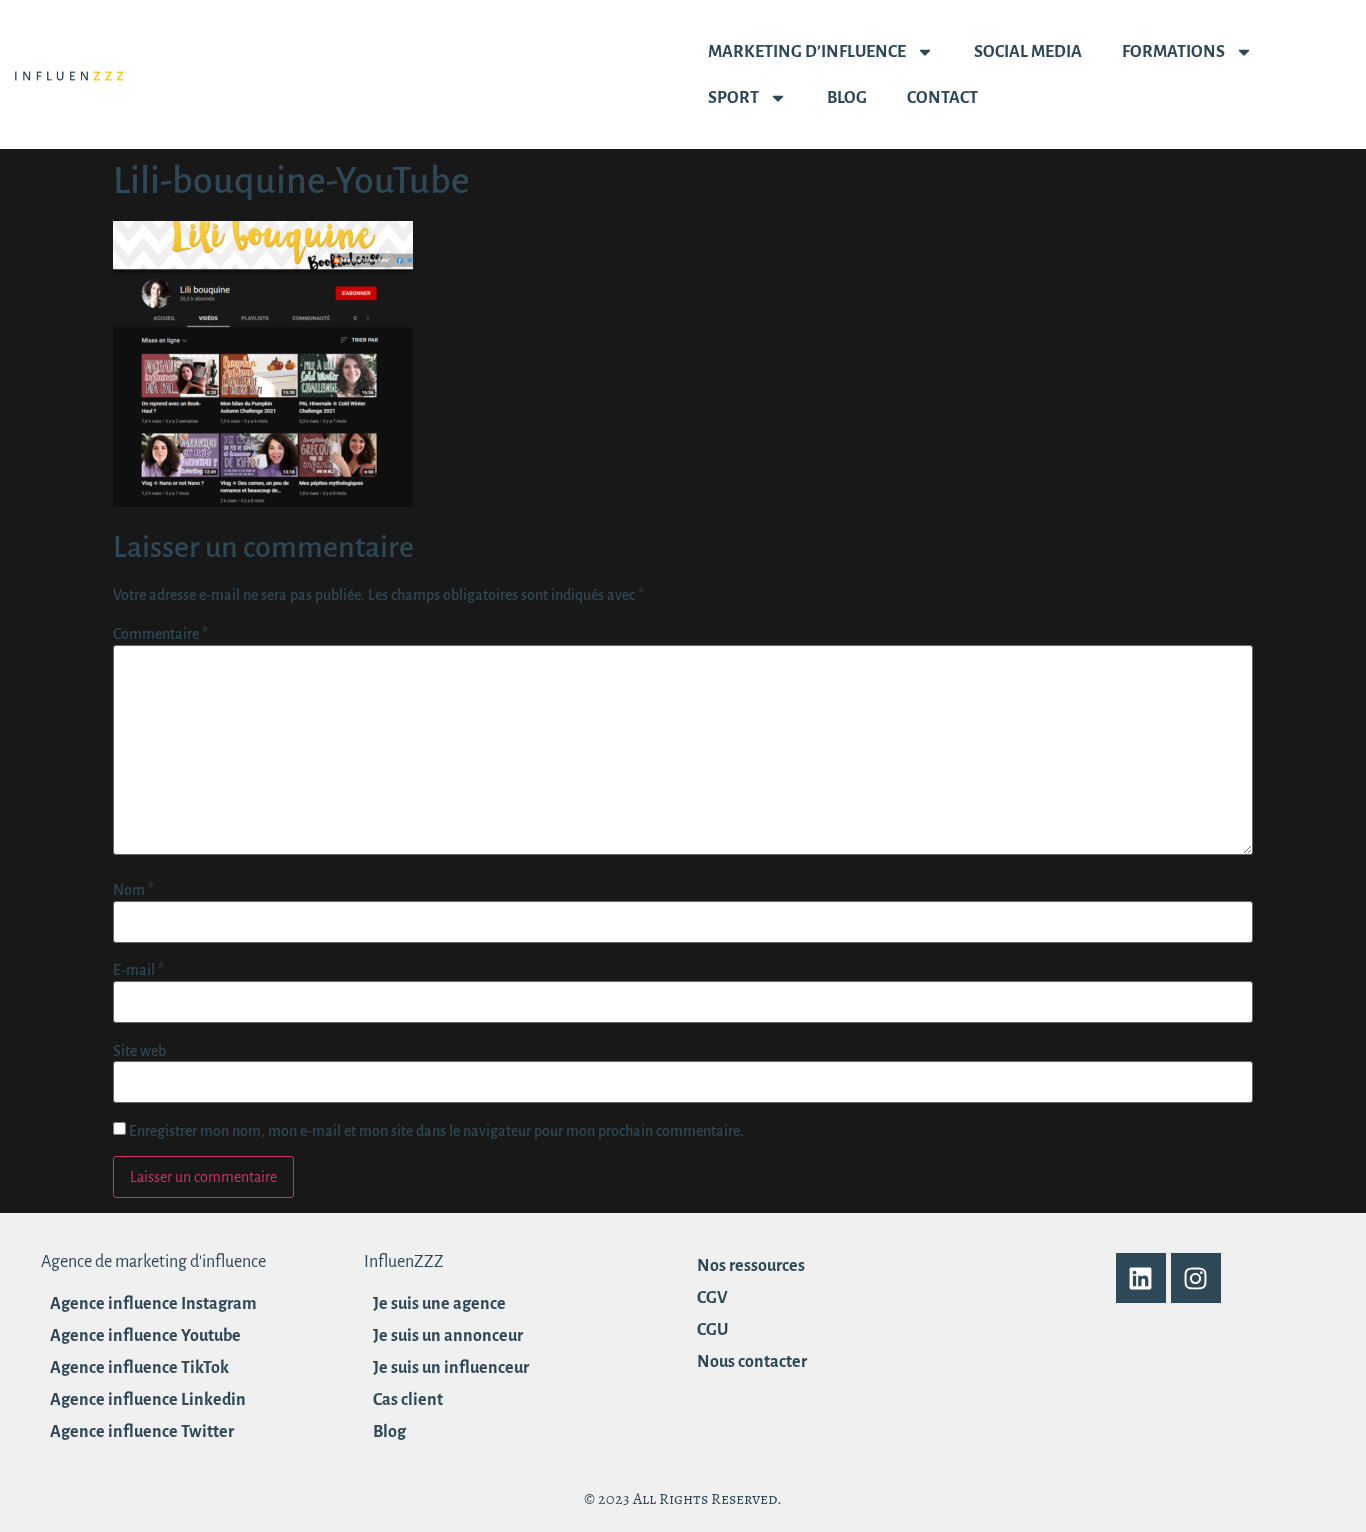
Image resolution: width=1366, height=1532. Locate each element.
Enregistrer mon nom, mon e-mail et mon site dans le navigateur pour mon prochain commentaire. (436, 1131)
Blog (847, 98)
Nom (133, 890)
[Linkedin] (1141, 1278)
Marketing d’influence (807, 52)
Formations (1173, 52)
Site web (139, 1051)
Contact (942, 98)
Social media (1028, 52)
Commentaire (160, 634)
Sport (733, 98)
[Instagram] (1196, 1278)
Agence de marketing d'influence (153, 1262)
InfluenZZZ (404, 1262)
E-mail (138, 970)
